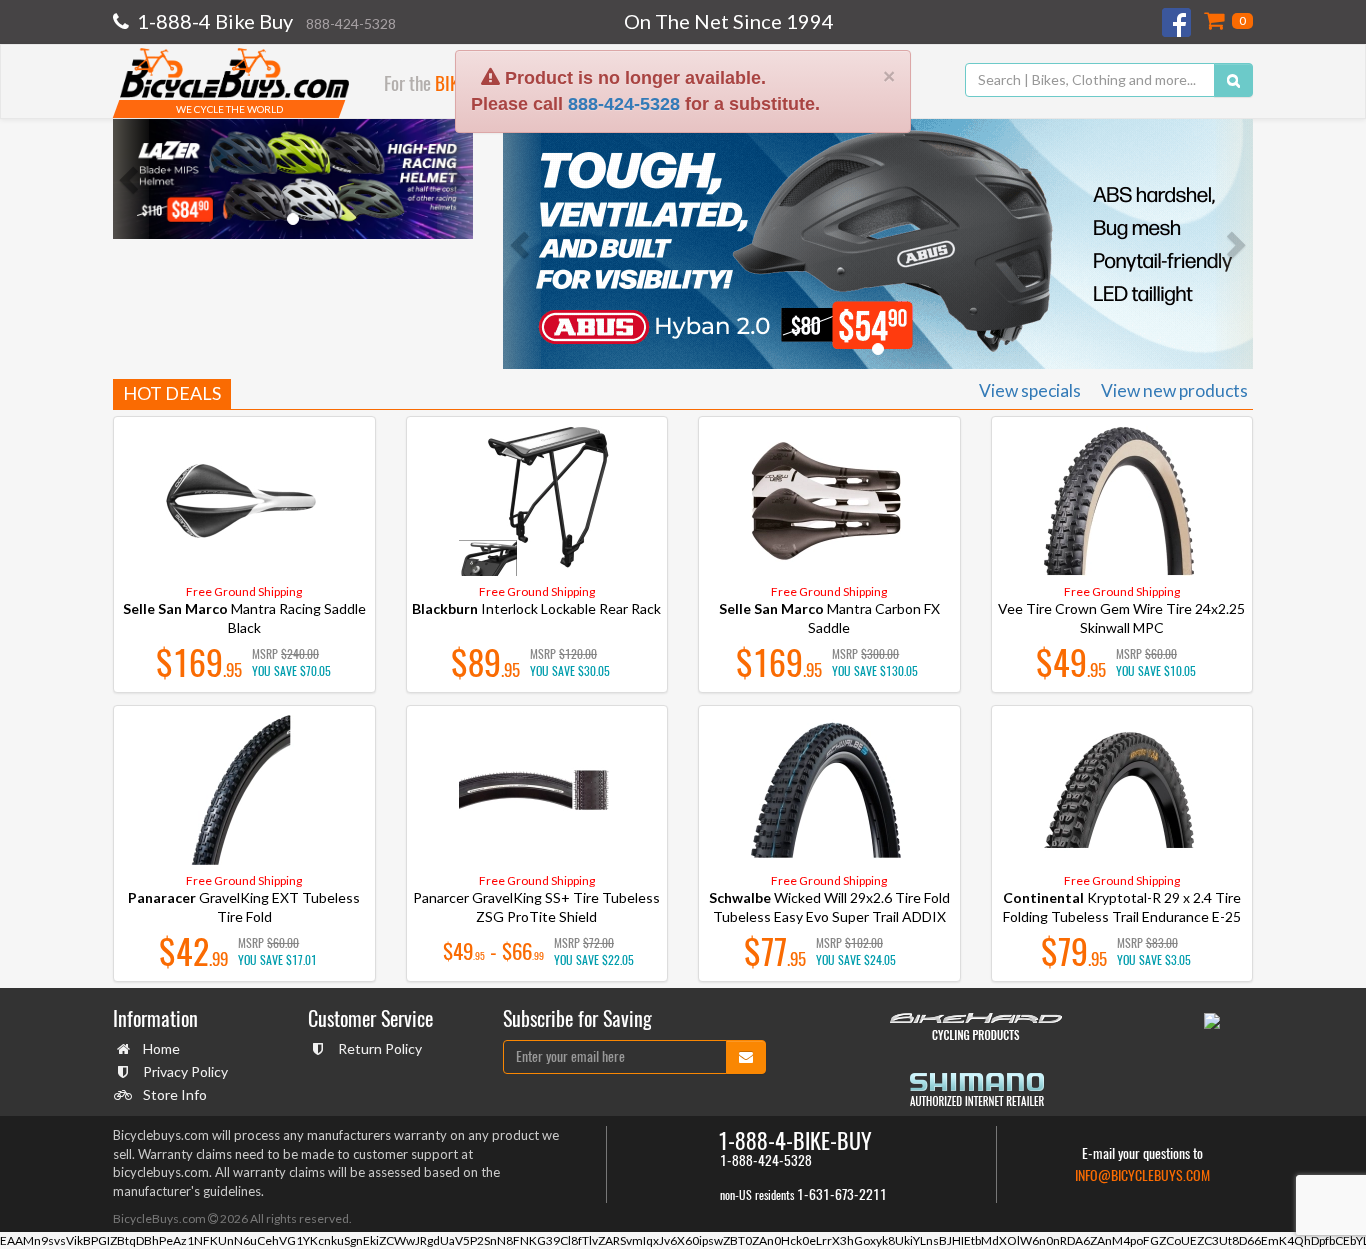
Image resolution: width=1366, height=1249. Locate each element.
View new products (1174, 390)
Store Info (175, 1094)
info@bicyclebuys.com (1142, 1175)
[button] (131, 179)
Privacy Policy (185, 1071)
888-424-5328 (624, 70)
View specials (1030, 390)
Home (161, 1048)
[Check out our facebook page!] (1178, 22)
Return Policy (380, 1048)
